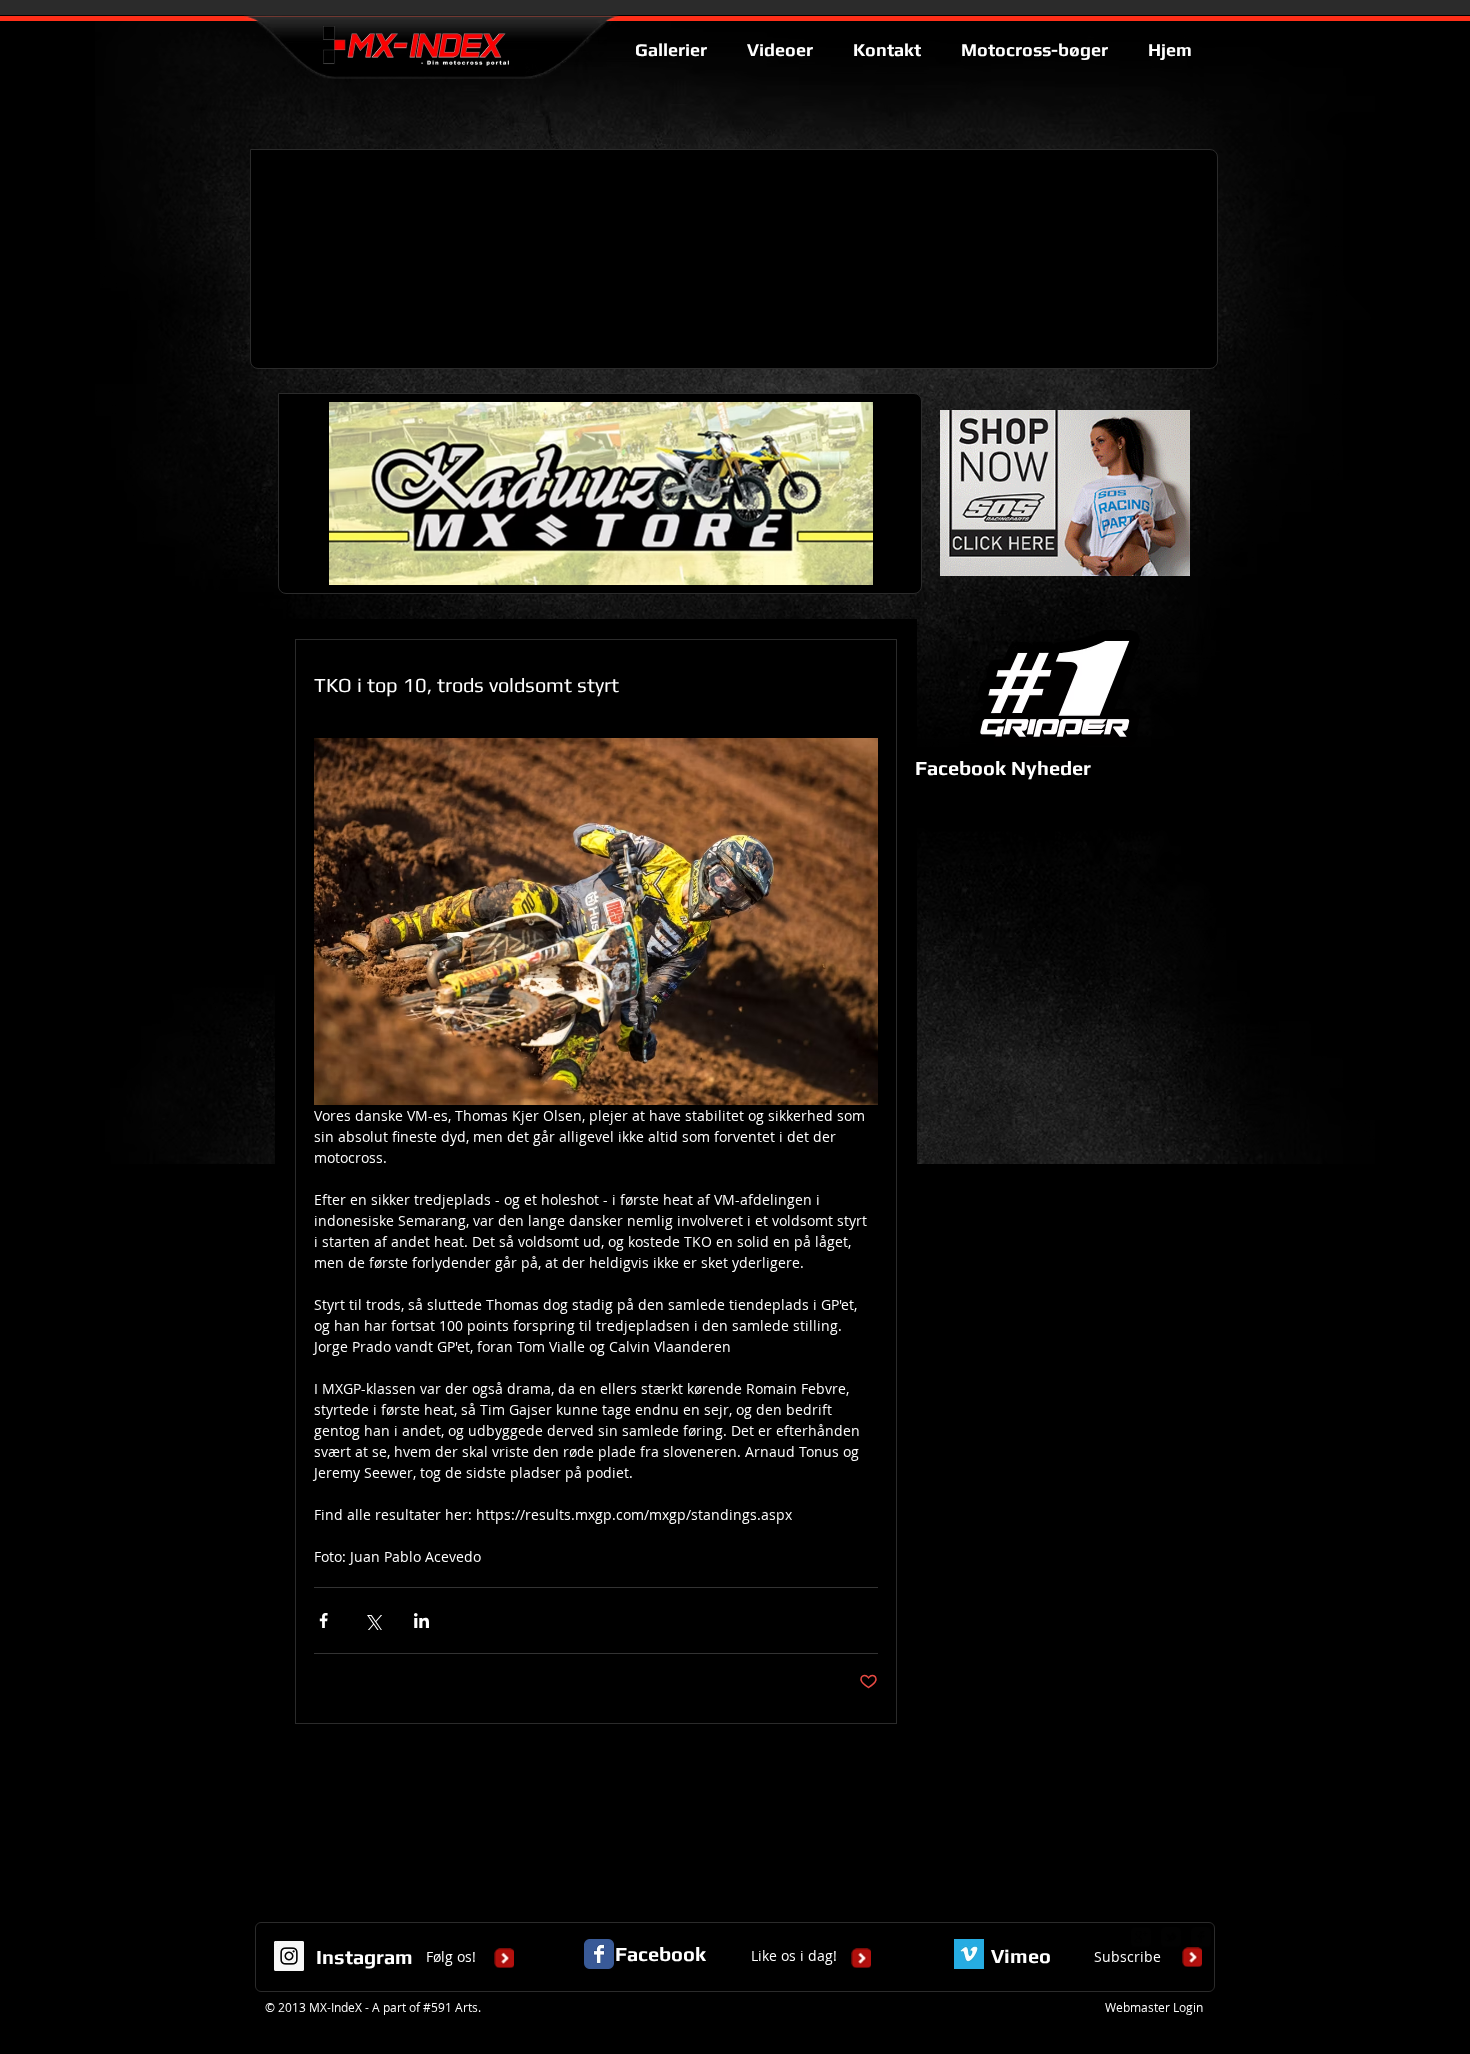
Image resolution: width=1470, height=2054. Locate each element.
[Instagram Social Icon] (289, 1956)
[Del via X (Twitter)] (372, 1620)
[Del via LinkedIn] (421, 1620)
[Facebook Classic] (599, 1954)
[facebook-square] (1201, 1937)
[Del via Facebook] (323, 1620)
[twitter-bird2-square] (1171, 1937)
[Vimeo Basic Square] (969, 1954)
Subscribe (1127, 1956)
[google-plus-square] (1141, 1937)
